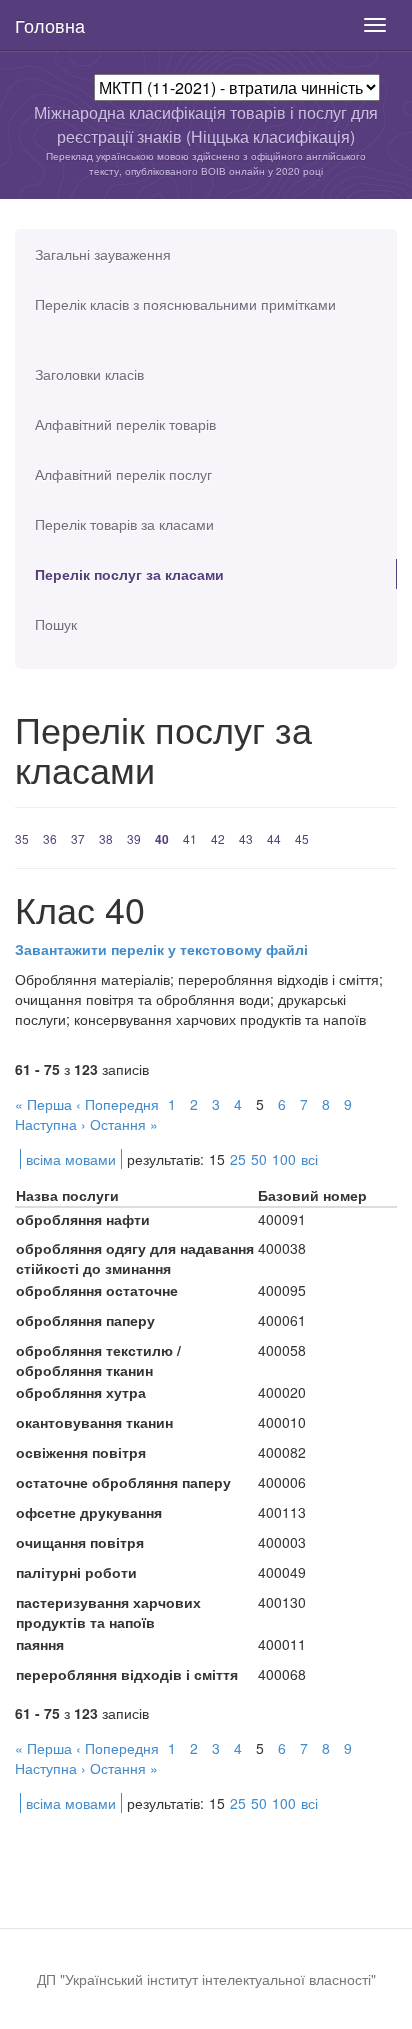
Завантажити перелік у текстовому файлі (161, 949)
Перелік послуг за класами (129, 574)
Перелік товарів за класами (124, 524)
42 (218, 838)
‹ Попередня (117, 1104)
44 (274, 838)
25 (238, 1159)
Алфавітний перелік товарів (125, 424)
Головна (50, 25)
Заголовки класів (89, 374)
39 (134, 838)
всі (309, 1159)
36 (50, 838)
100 (284, 1159)
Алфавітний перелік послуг (123, 474)
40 (162, 839)
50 (259, 1159)
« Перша (43, 1104)
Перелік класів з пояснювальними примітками (185, 304)
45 (302, 838)
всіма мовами (71, 1159)
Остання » (124, 1124)
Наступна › (50, 1124)
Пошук (56, 624)
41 (190, 838)
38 (106, 838)
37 (78, 838)
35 (22, 838)
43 (246, 838)
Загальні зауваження (103, 254)
